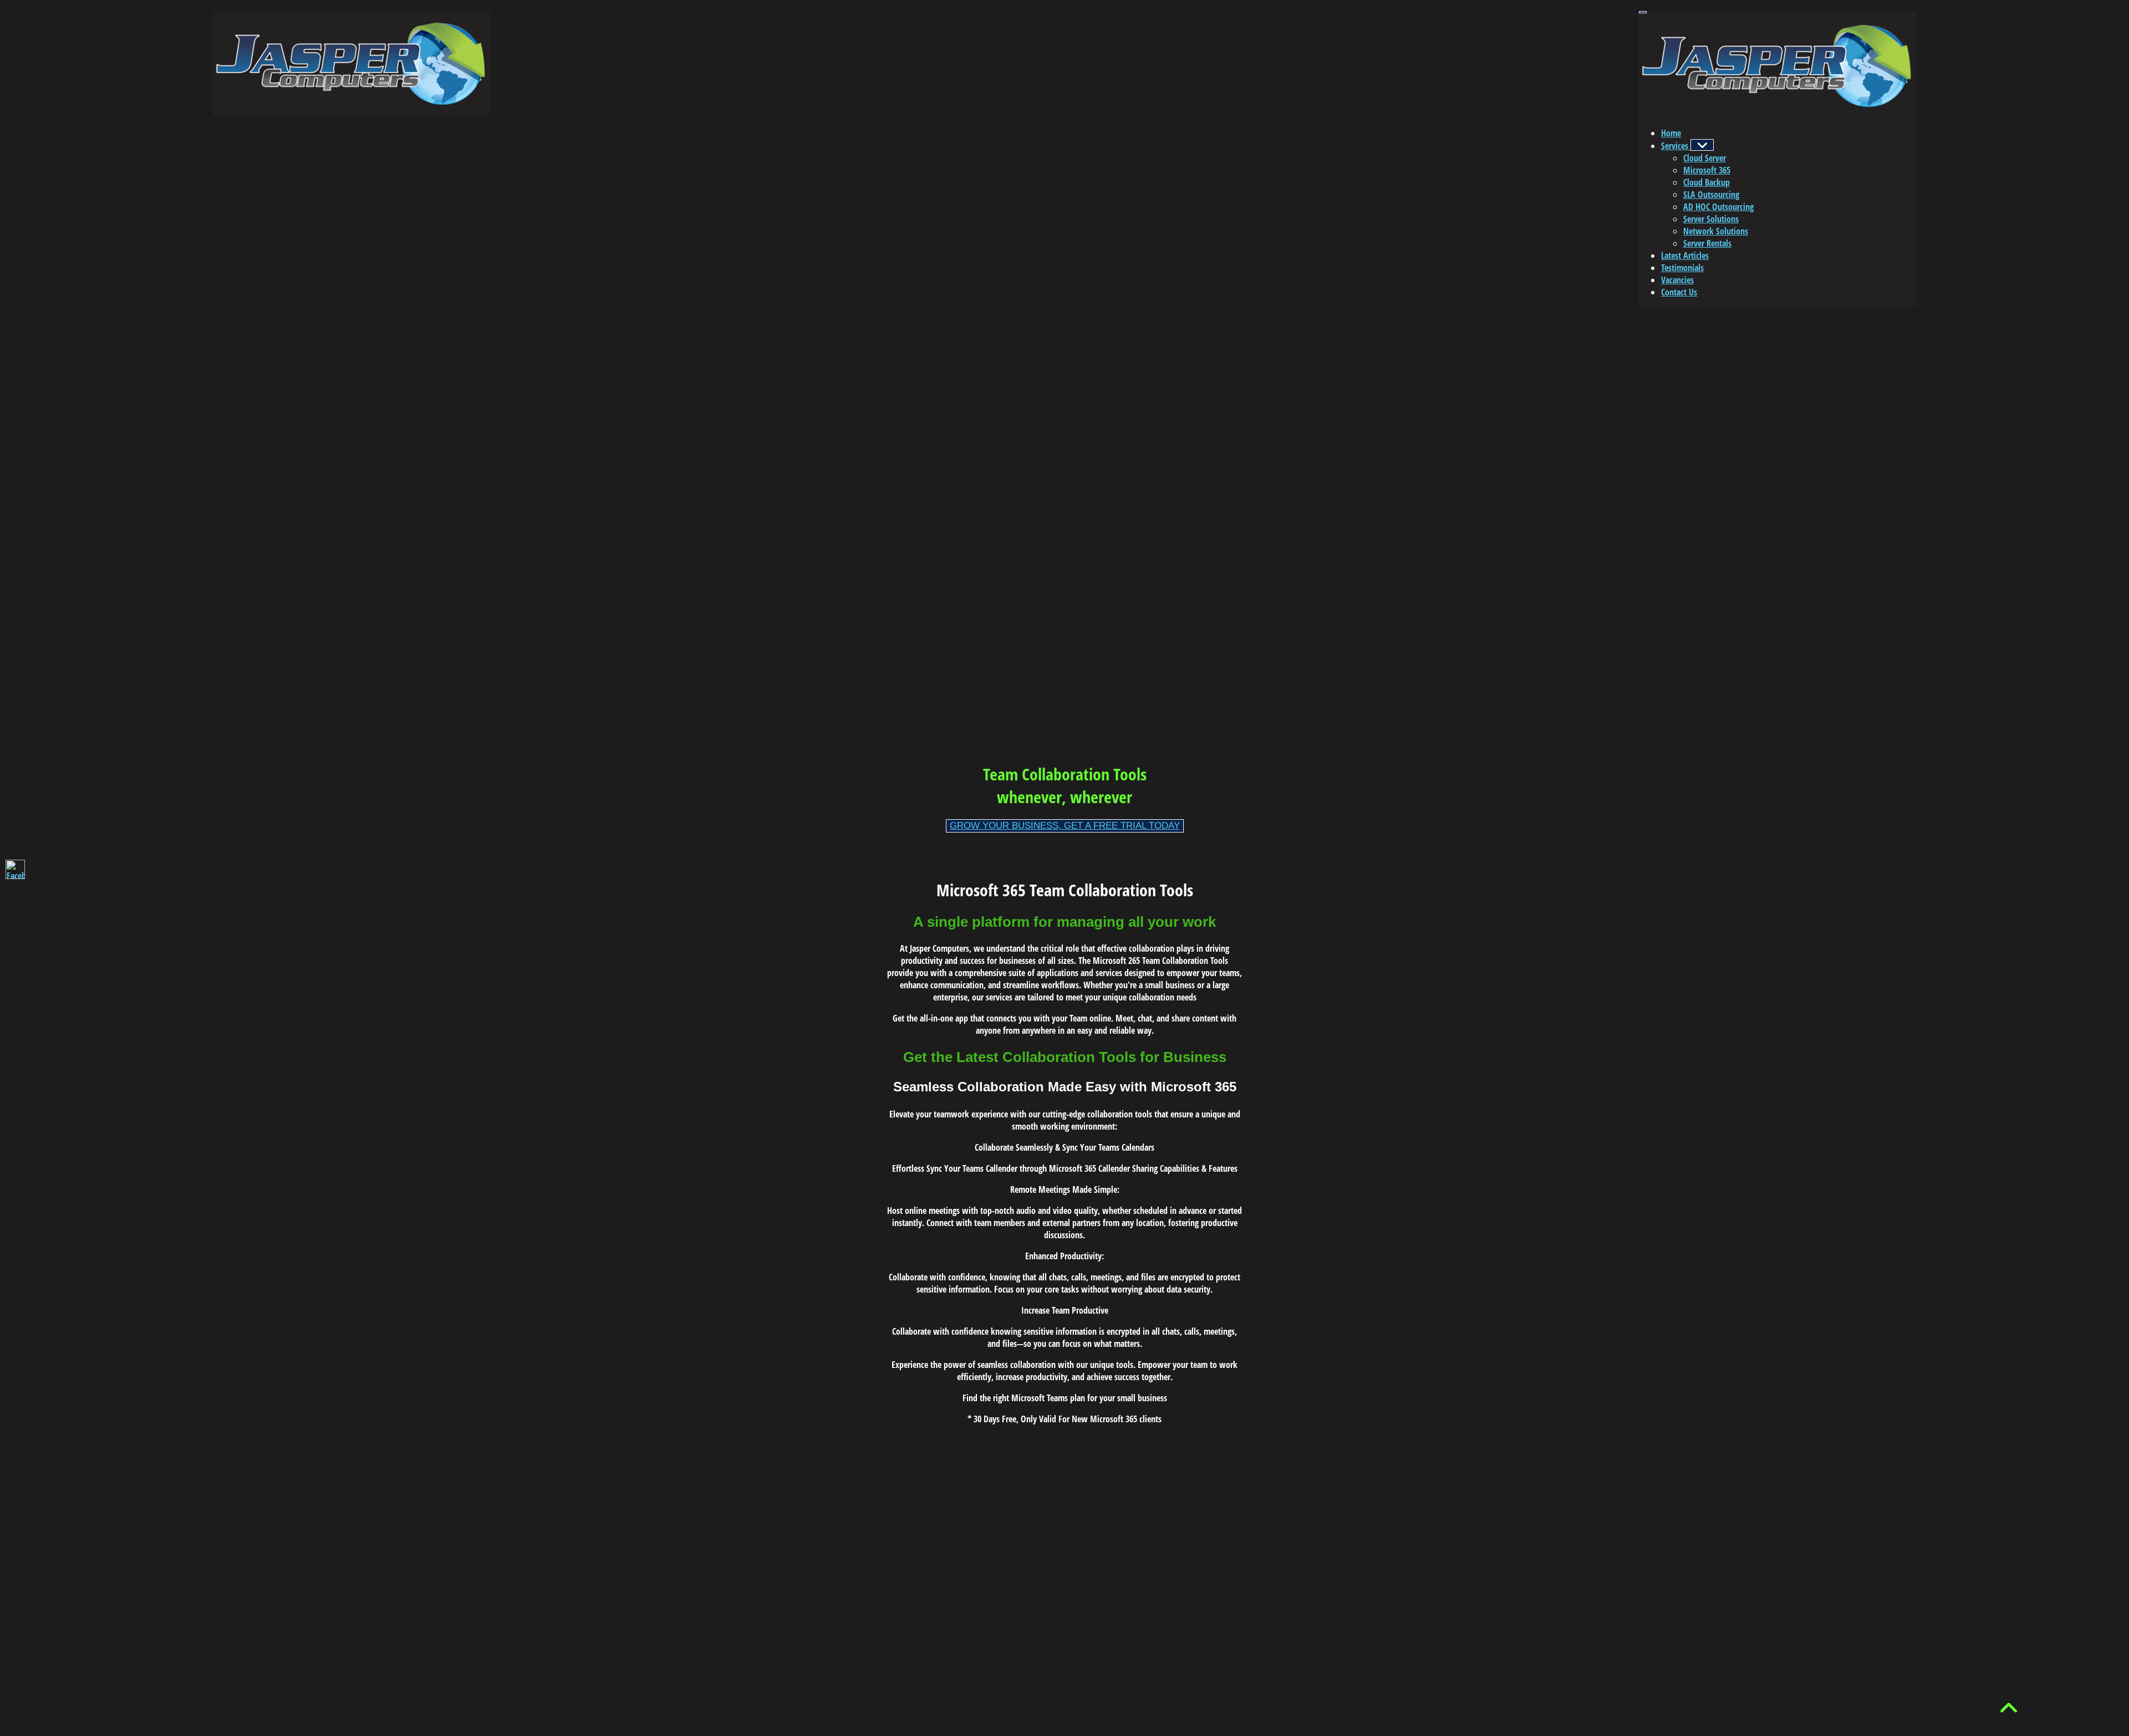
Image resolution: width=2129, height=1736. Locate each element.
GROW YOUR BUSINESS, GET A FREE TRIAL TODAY (1065, 826)
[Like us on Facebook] (15, 869)
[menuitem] (1671, 133)
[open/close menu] (1643, 12)
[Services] (1702, 145)
